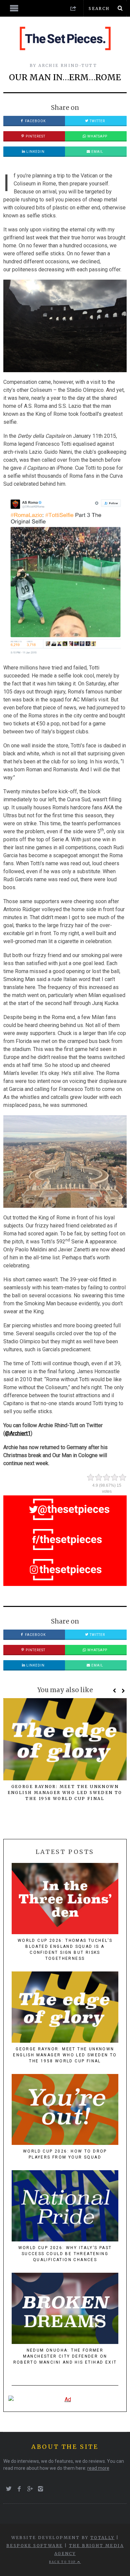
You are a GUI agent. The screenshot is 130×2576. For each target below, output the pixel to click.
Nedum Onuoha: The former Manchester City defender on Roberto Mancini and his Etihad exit (65, 2356)
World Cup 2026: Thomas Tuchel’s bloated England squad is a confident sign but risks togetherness (65, 1949)
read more (98, 2468)
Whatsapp (97, 136)
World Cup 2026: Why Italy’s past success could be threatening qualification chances (65, 2254)
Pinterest (35, 136)
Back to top (63, 2562)
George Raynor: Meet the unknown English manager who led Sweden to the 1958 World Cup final (65, 1793)
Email (97, 152)
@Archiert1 (18, 1433)
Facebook (35, 121)
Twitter (97, 121)
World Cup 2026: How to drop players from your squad (65, 2154)
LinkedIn (35, 152)
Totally (102, 2538)
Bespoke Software (34, 2546)
